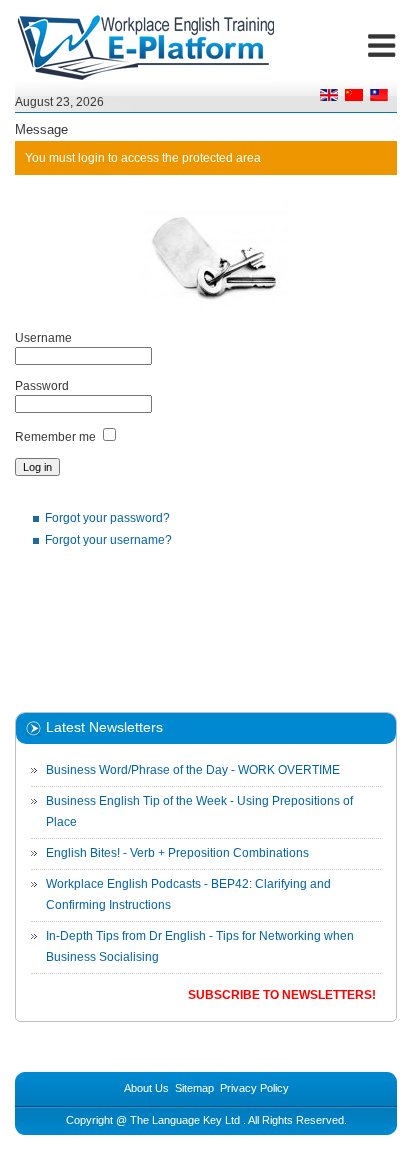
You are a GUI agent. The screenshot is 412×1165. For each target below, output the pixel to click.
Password (42, 386)
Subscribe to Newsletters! (282, 995)
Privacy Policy (254, 1088)
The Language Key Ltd (185, 1120)
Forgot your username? (108, 540)
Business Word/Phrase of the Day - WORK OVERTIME (193, 770)
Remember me (55, 437)
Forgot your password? (107, 518)
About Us (146, 1088)
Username (43, 338)
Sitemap (194, 1088)
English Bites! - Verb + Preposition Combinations (177, 853)
